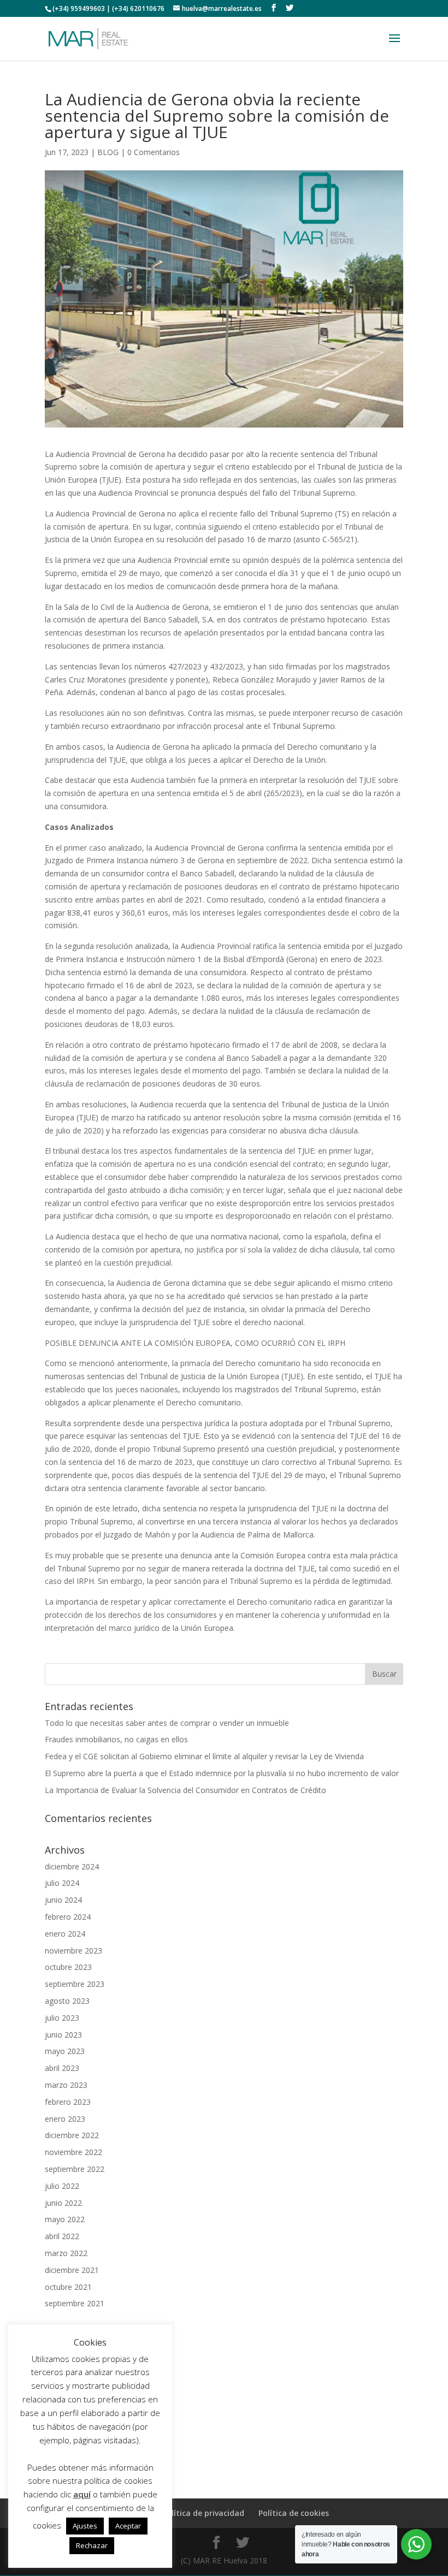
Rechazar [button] (92, 2545)
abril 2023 (62, 2068)
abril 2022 (62, 2236)
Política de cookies (294, 2513)
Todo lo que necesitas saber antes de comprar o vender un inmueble (167, 1723)
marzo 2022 (66, 2253)
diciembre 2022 (72, 2135)
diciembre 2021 (72, 2270)
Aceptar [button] (128, 2526)
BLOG (108, 152)
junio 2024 (63, 1900)
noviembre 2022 (73, 2152)
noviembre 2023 (73, 1951)
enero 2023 (65, 2119)
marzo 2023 (66, 2085)
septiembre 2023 (75, 1984)
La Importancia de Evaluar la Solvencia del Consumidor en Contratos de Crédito (185, 1790)
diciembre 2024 (72, 1866)
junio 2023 (63, 2035)
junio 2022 (63, 2203)
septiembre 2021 (75, 2303)
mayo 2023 (65, 2051)
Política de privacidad (203, 2513)
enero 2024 (65, 1934)
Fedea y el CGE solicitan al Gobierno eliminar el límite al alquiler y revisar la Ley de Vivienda (204, 1756)
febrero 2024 (68, 1917)
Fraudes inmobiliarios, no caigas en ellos (116, 1739)
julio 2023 (62, 2018)
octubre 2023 (68, 1967)
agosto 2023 (67, 2001)
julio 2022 (62, 2186)
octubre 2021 (68, 2287)
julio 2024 (62, 1883)
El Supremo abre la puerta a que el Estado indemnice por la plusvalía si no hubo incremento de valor (222, 1773)
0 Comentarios (154, 152)
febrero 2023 (68, 2102)
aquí (82, 2494)
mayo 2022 (65, 2219)
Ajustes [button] (85, 2526)
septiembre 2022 (75, 2169)
